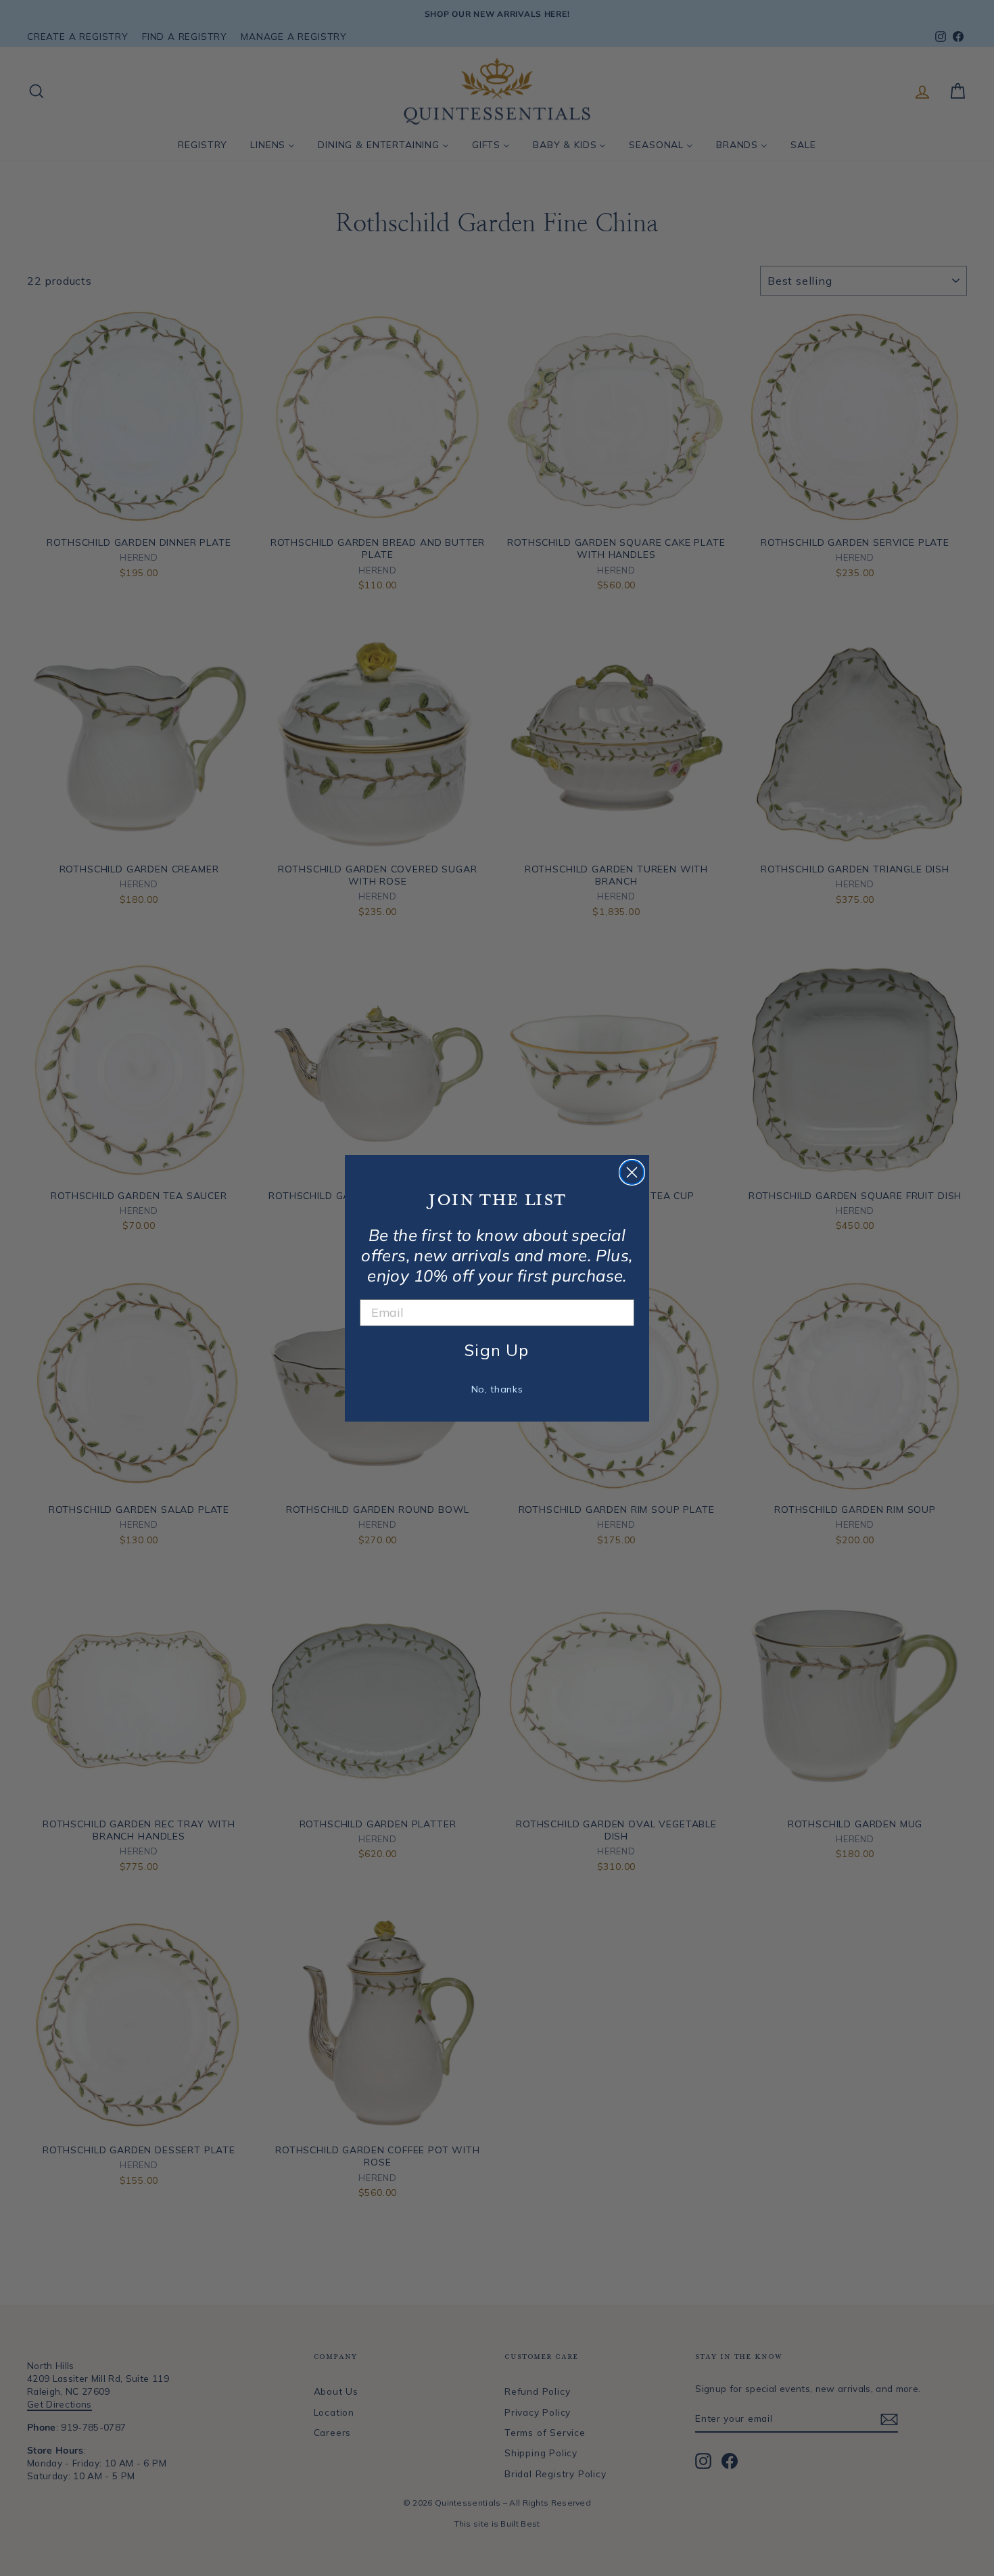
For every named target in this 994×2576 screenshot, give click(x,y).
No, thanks (497, 1389)
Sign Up (497, 1350)
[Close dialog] (632, 1172)
